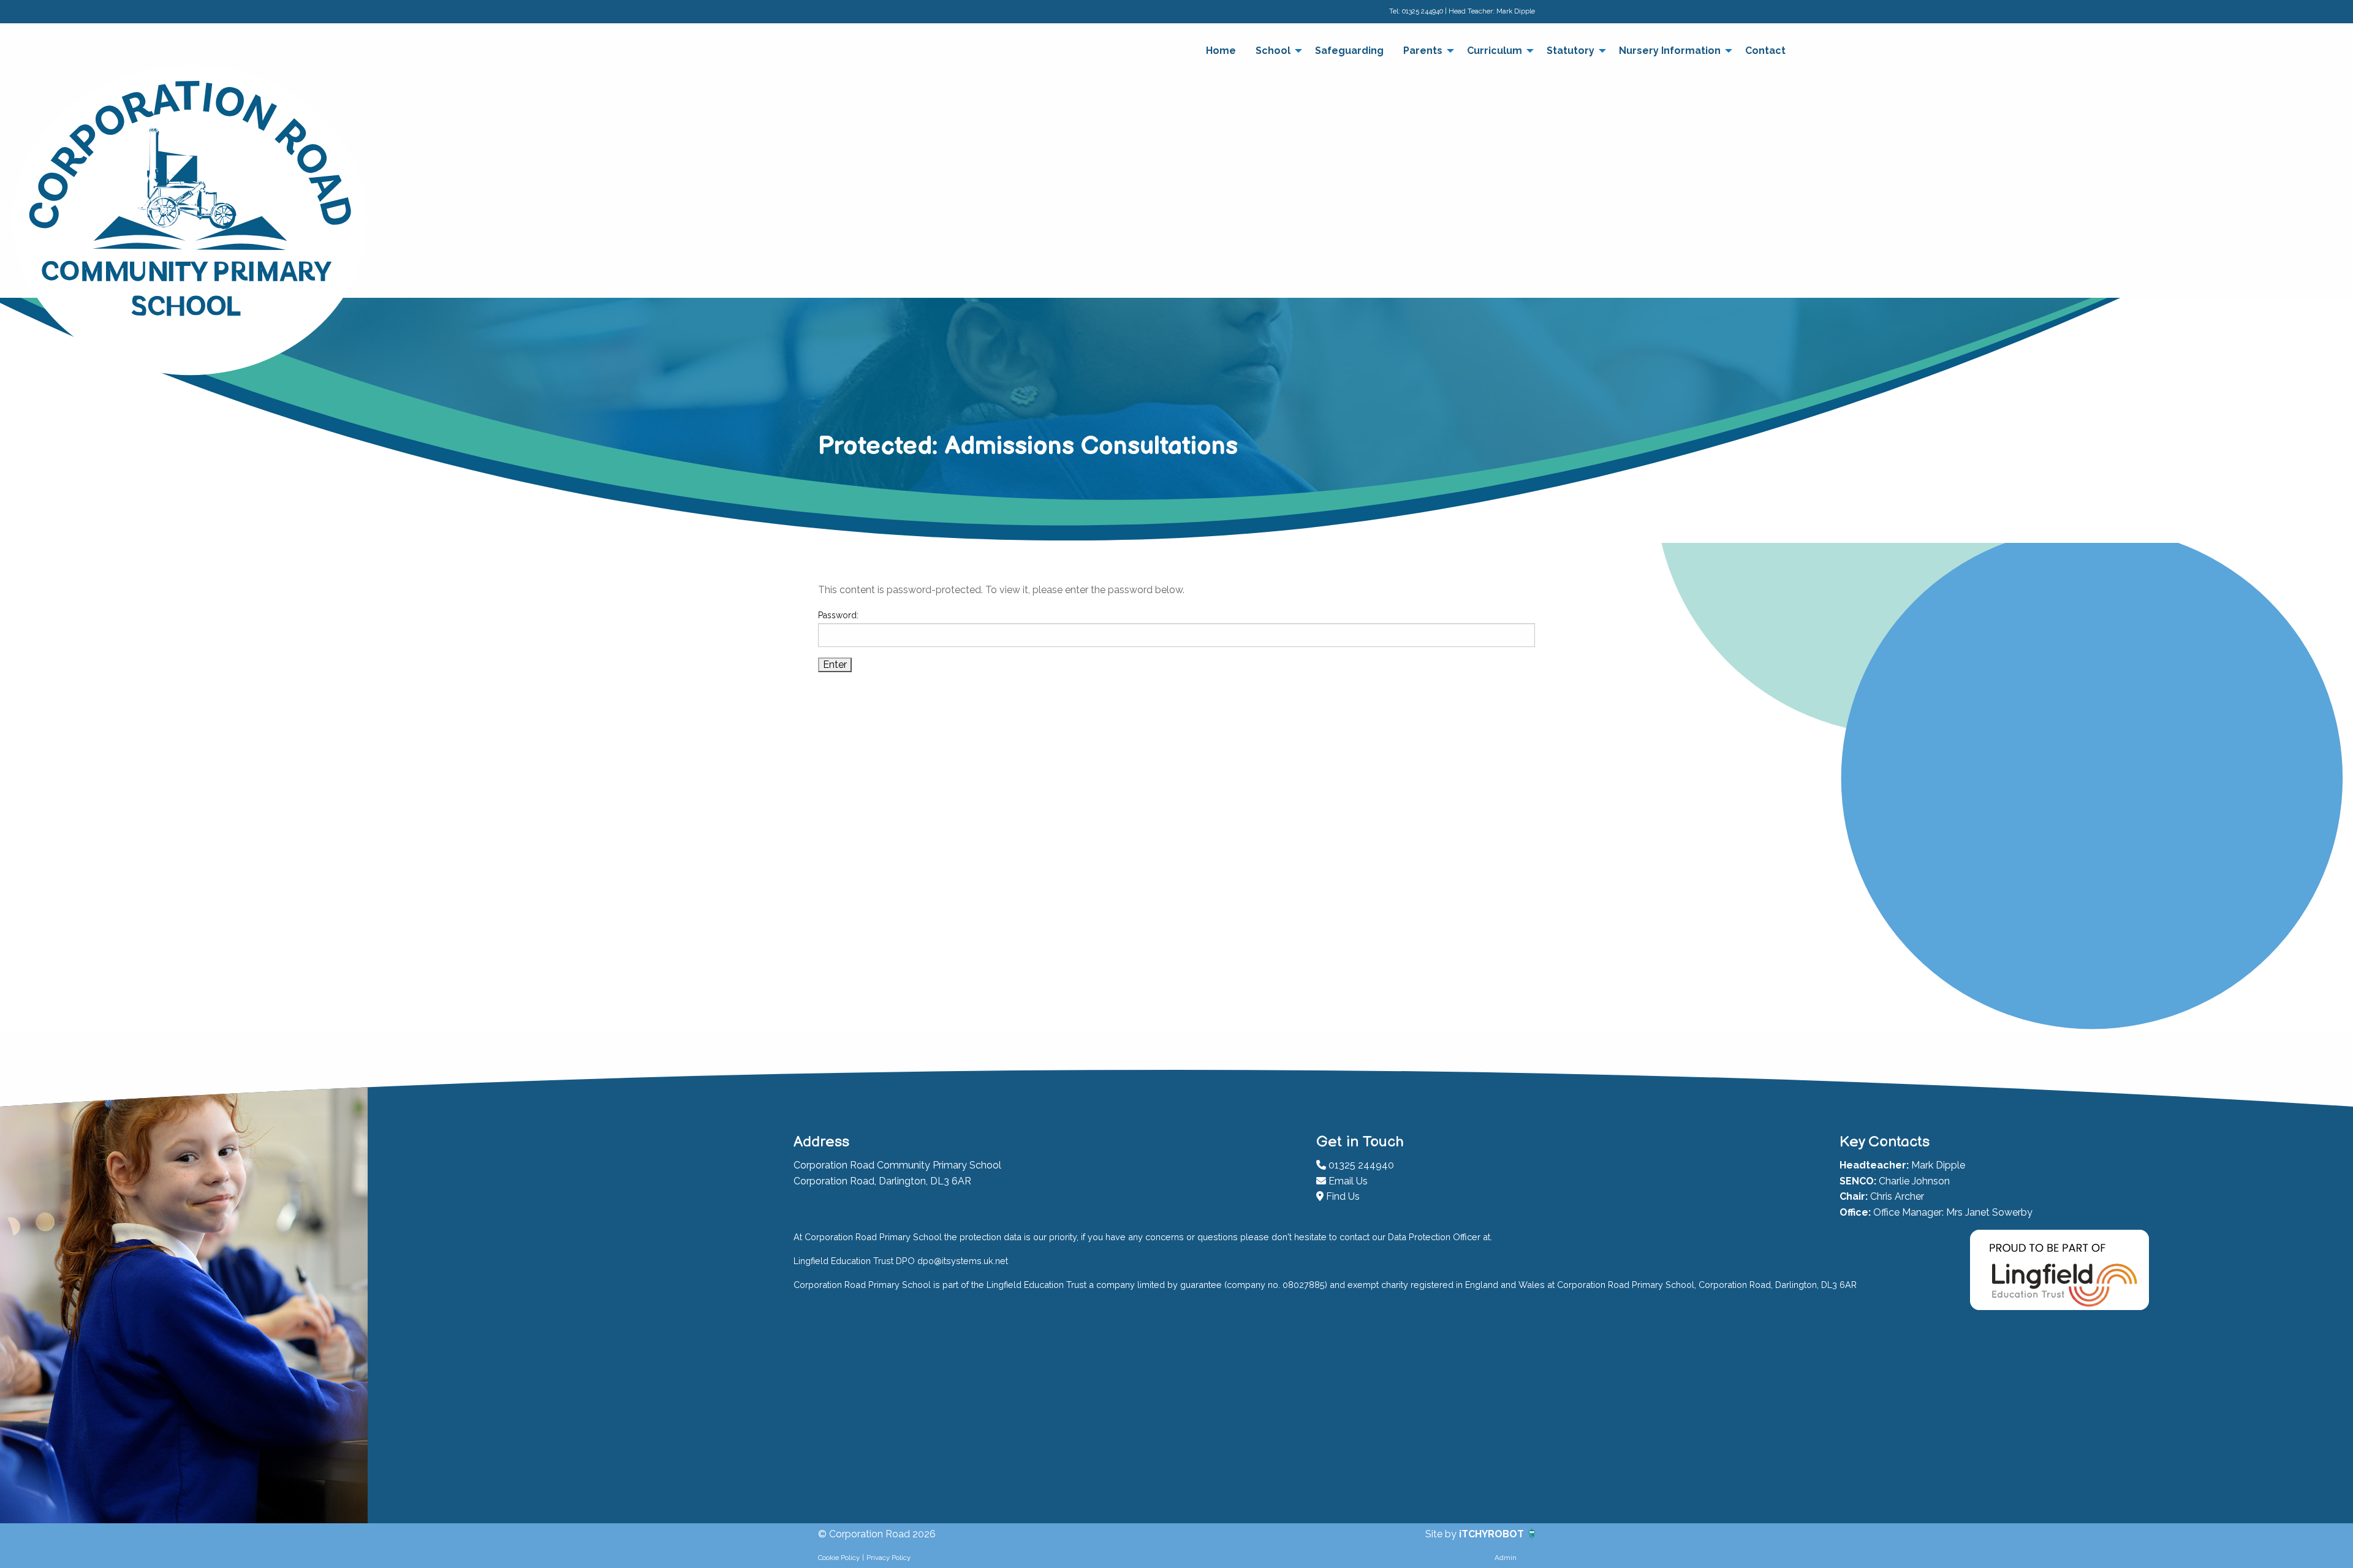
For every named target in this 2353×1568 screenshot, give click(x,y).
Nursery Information (1670, 51)
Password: (838, 615)
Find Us (1342, 1196)
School (1273, 51)
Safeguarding (1349, 51)
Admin (1506, 1558)
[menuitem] (1221, 51)
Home (1221, 51)
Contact (1765, 51)
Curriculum (1495, 51)
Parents (1423, 51)
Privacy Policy (889, 1558)
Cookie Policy (839, 1558)
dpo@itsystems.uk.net (963, 1261)
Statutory (1571, 51)
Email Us (1347, 1181)
